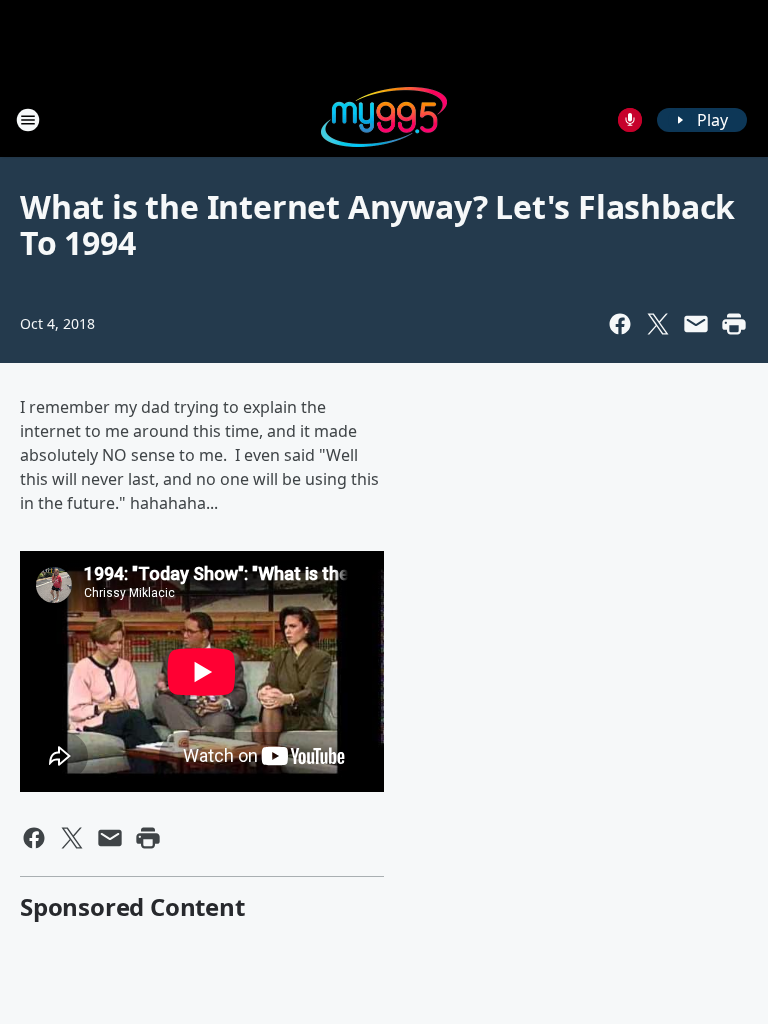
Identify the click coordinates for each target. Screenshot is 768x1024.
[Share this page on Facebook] (620, 324)
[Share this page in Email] (696, 324)
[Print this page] (734, 324)
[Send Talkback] (630, 120)
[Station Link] (384, 119)
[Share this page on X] (658, 324)
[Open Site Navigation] (28, 120)
